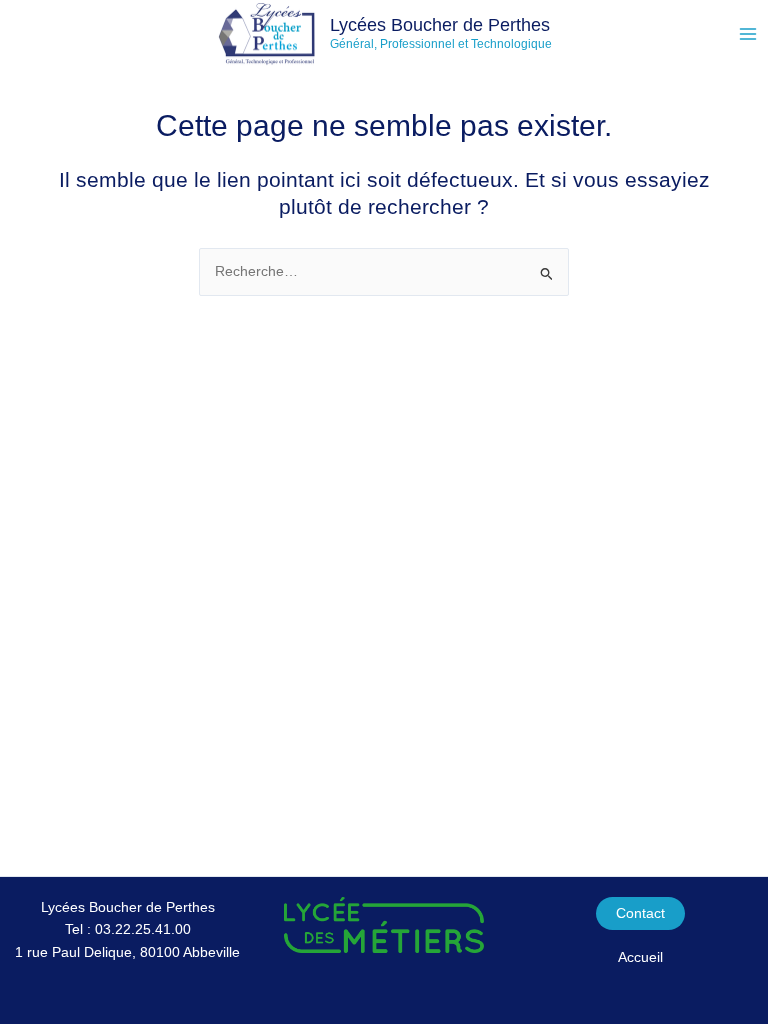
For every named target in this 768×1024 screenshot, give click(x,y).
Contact (640, 913)
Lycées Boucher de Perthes (440, 24)
